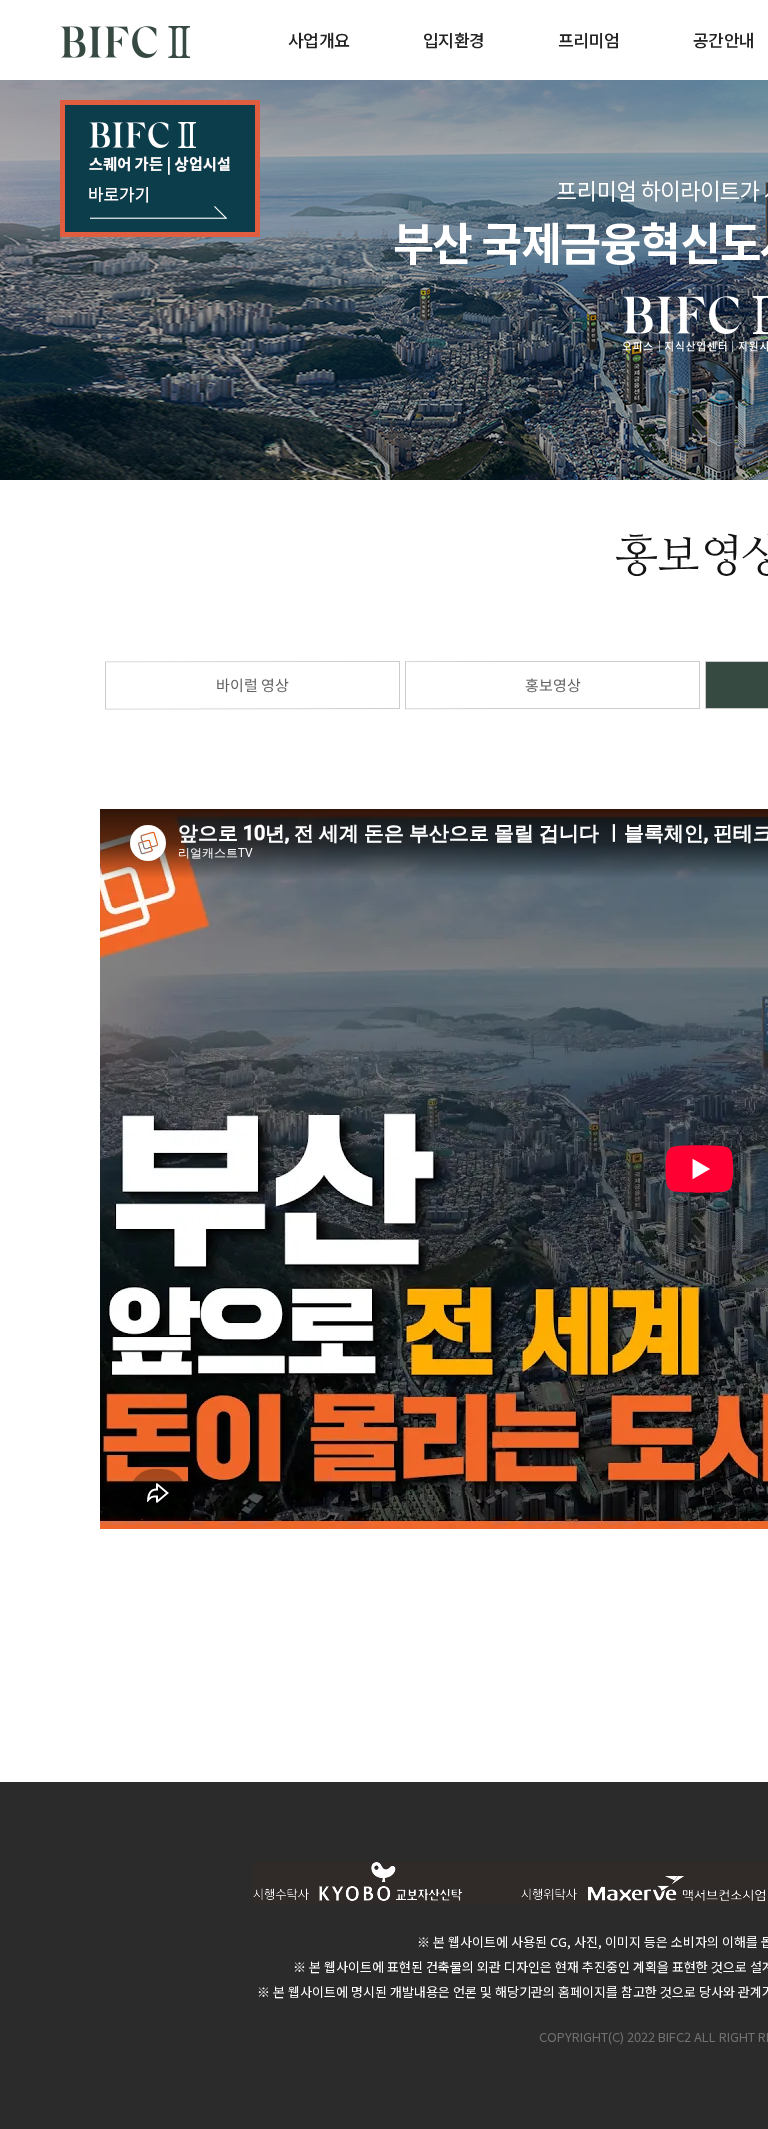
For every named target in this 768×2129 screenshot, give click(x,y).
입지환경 (454, 39)
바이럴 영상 (252, 684)
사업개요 (319, 39)
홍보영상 (552, 684)
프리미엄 (589, 39)
